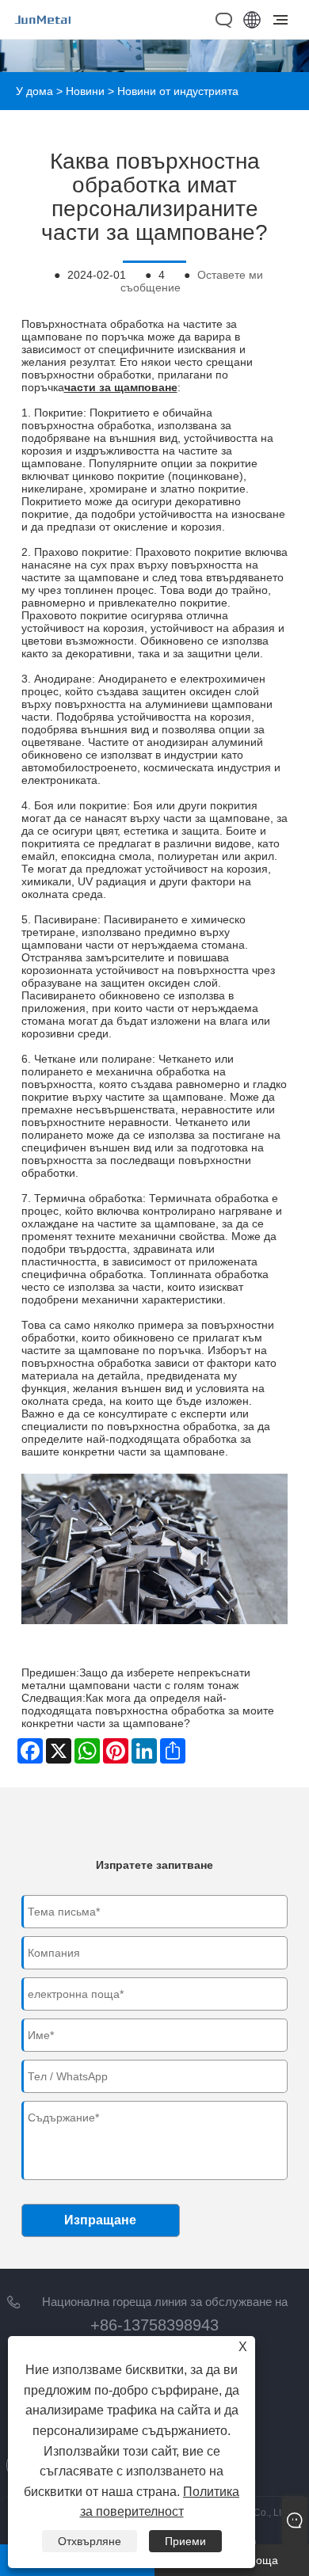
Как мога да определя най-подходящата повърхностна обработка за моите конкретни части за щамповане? (148, 1710)
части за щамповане (121, 387)
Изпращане (100, 2220)
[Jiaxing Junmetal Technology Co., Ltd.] (43, 30)
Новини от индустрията (178, 91)
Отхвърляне (90, 2541)
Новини (85, 91)
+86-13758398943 (154, 2325)
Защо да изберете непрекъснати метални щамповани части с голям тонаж (136, 1679)
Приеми (185, 2541)
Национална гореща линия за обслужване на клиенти (165, 2304)
